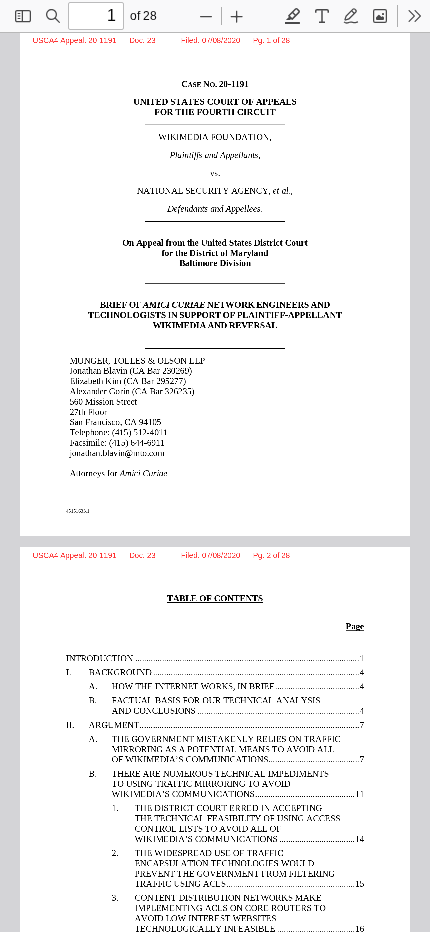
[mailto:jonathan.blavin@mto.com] (119, 451)
